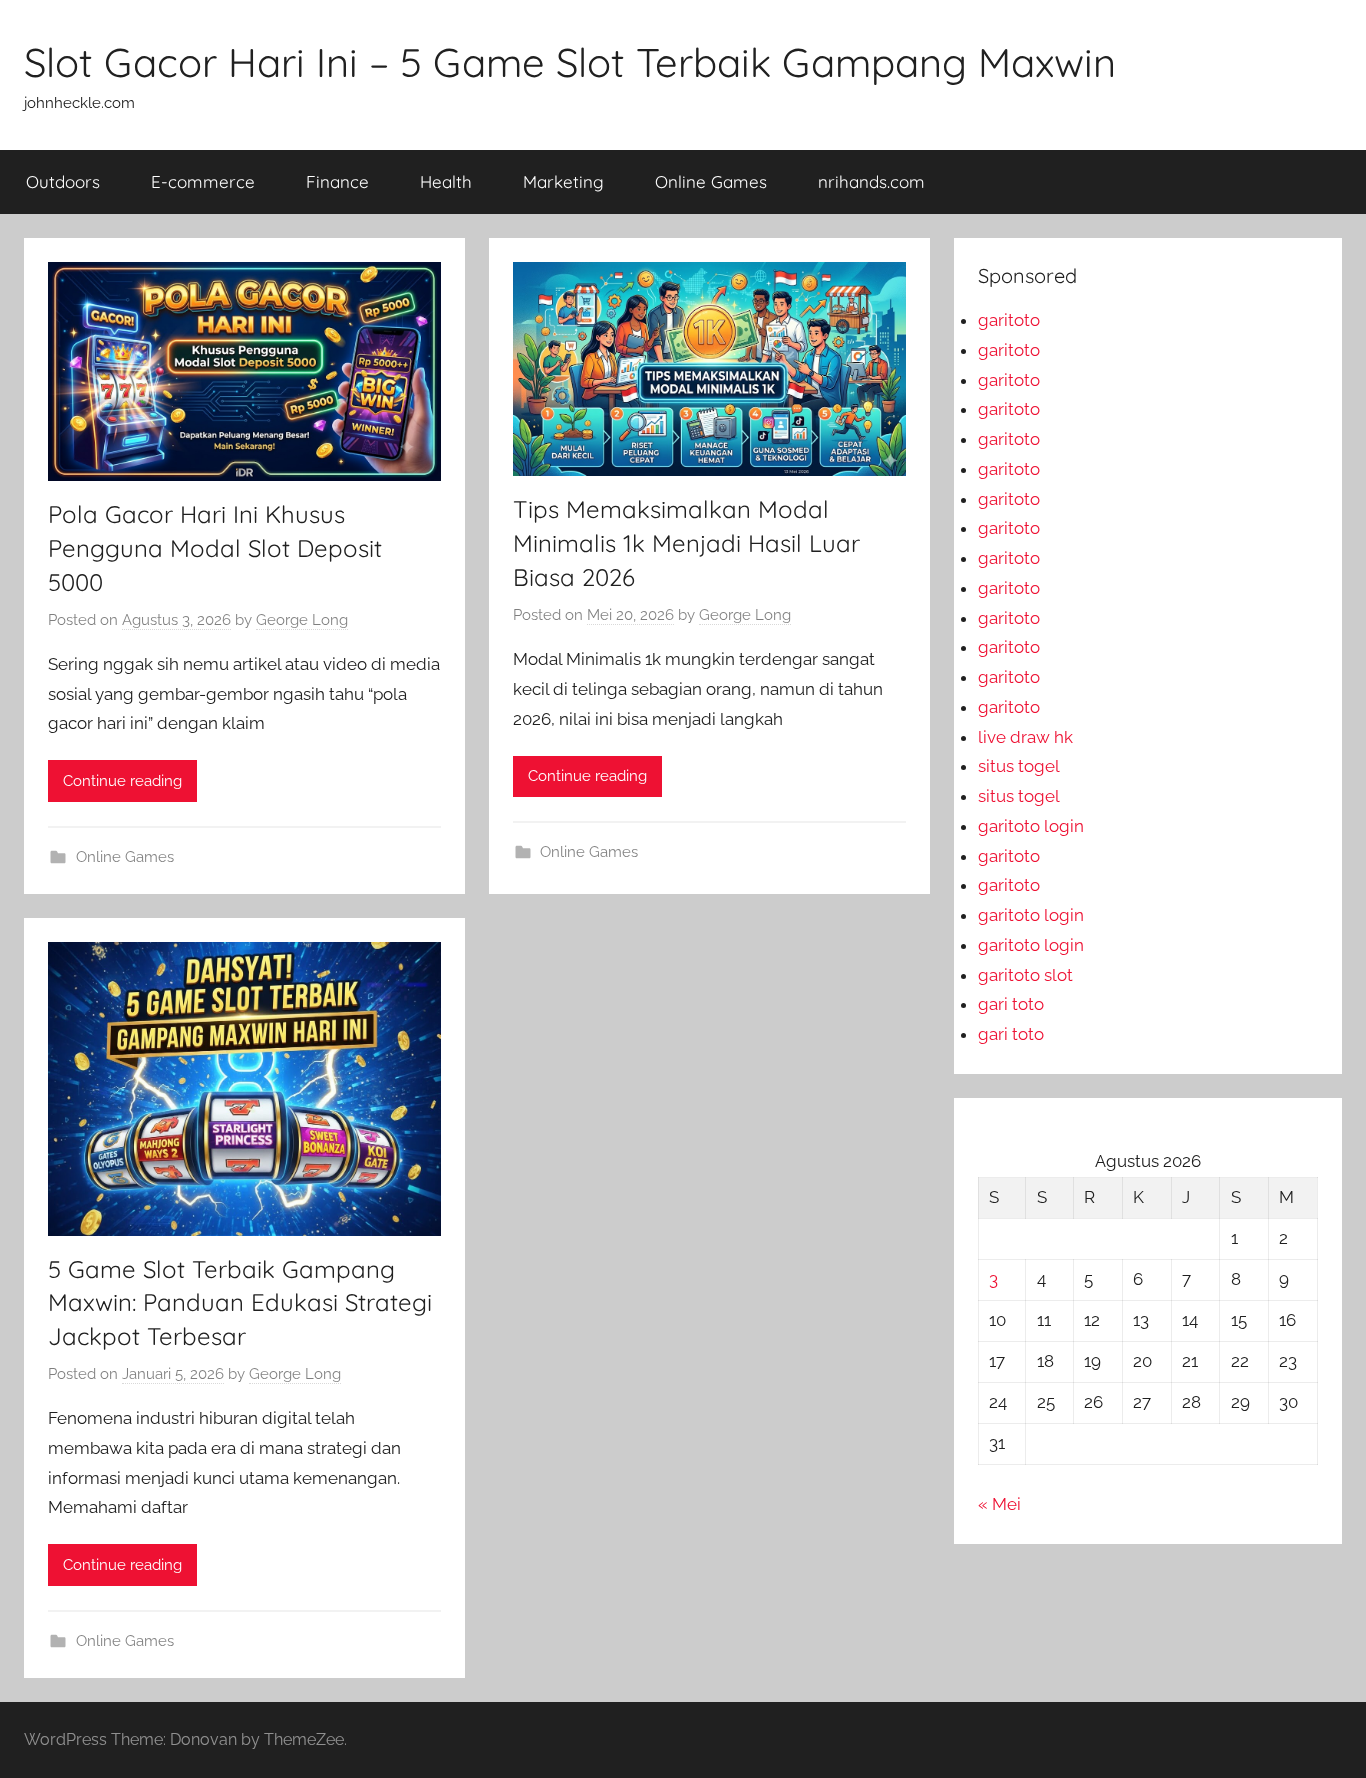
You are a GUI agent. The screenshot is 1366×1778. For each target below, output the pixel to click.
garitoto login (1031, 826)
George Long (302, 620)
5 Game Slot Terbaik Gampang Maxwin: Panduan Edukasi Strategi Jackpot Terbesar (240, 1302)
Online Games (711, 181)
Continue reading (122, 781)
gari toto (1011, 1004)
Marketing (563, 181)
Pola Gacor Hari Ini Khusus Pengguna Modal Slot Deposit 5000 (215, 547)
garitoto (1009, 320)
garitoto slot (1025, 975)
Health (446, 181)
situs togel (1019, 766)
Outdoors (63, 181)
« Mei (999, 1504)
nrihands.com (871, 181)
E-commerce (203, 181)
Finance (337, 181)
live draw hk (1025, 737)
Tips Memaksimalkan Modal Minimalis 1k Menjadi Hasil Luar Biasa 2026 (686, 542)
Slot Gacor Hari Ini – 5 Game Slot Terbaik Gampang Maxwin (570, 62)
